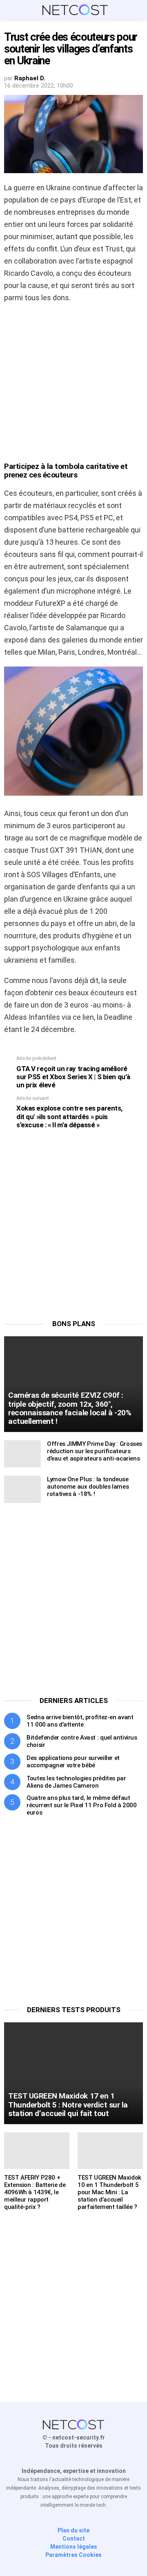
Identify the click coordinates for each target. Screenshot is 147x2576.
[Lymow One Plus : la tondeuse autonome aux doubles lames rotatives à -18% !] (22, 1489)
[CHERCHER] (138, 10)
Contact (74, 2539)
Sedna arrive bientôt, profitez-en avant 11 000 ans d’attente (80, 1721)
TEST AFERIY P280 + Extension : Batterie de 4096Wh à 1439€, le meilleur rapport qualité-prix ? (35, 2192)
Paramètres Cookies (73, 2555)
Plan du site (73, 2530)
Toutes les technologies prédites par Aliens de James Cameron (76, 1782)
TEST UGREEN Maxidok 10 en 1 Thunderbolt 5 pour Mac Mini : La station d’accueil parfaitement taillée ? (109, 2192)
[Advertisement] (73, 385)
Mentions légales (74, 2547)
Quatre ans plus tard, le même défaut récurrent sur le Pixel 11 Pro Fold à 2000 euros (82, 1805)
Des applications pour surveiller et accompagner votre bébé (73, 1762)
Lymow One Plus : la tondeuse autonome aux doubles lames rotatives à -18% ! (88, 1487)
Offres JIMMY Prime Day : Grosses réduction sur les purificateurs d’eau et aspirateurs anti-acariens (95, 1451)
